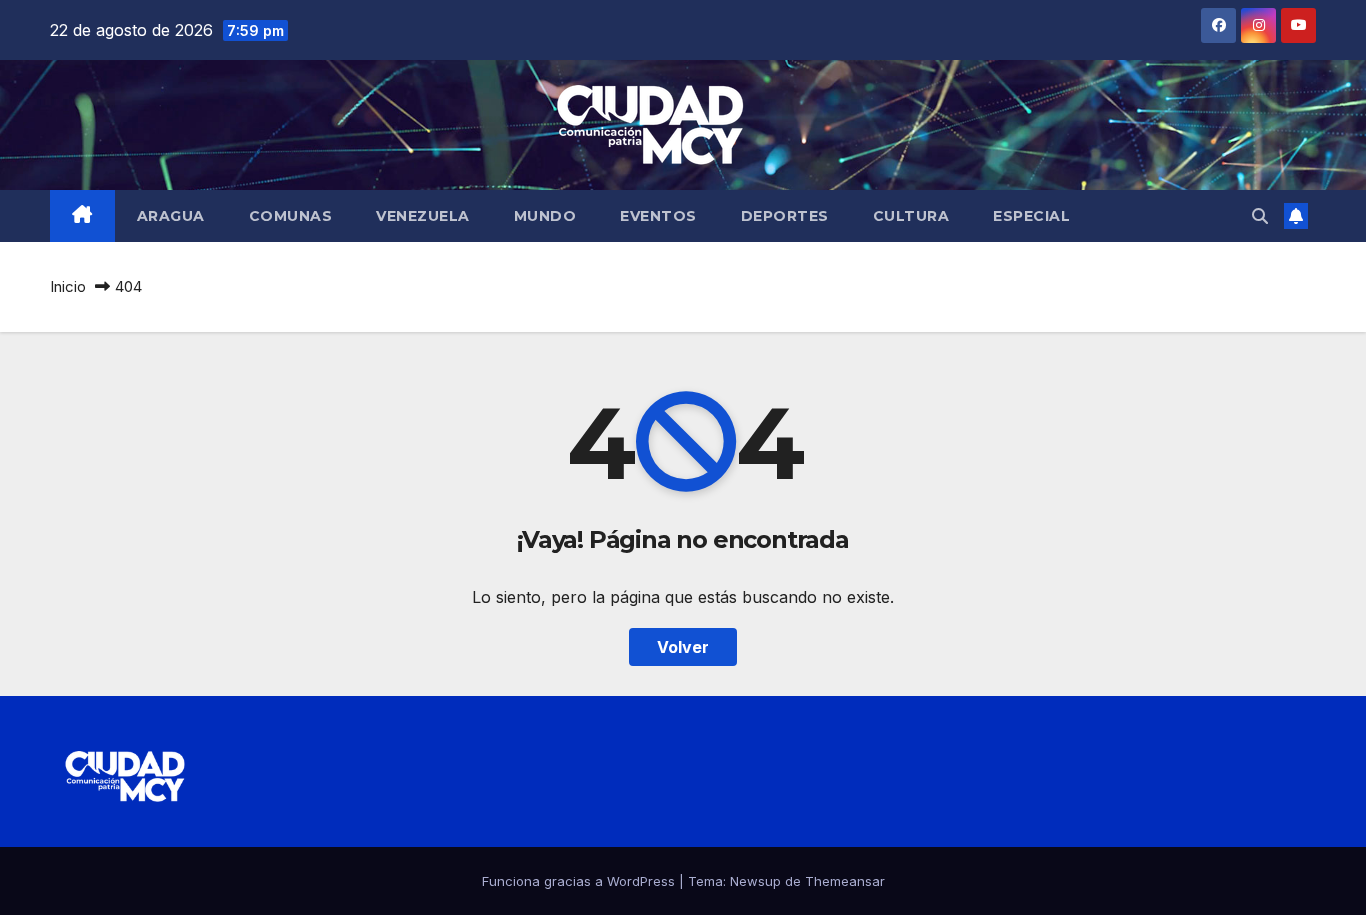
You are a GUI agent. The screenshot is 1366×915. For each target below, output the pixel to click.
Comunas (291, 216)
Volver (683, 647)
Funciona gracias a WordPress (580, 881)
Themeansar (845, 881)
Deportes (785, 216)
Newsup (755, 881)
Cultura (911, 216)
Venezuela (423, 216)
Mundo (545, 216)
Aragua (171, 216)
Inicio (68, 286)
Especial (1031, 216)
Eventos (658, 216)
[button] (1260, 216)
